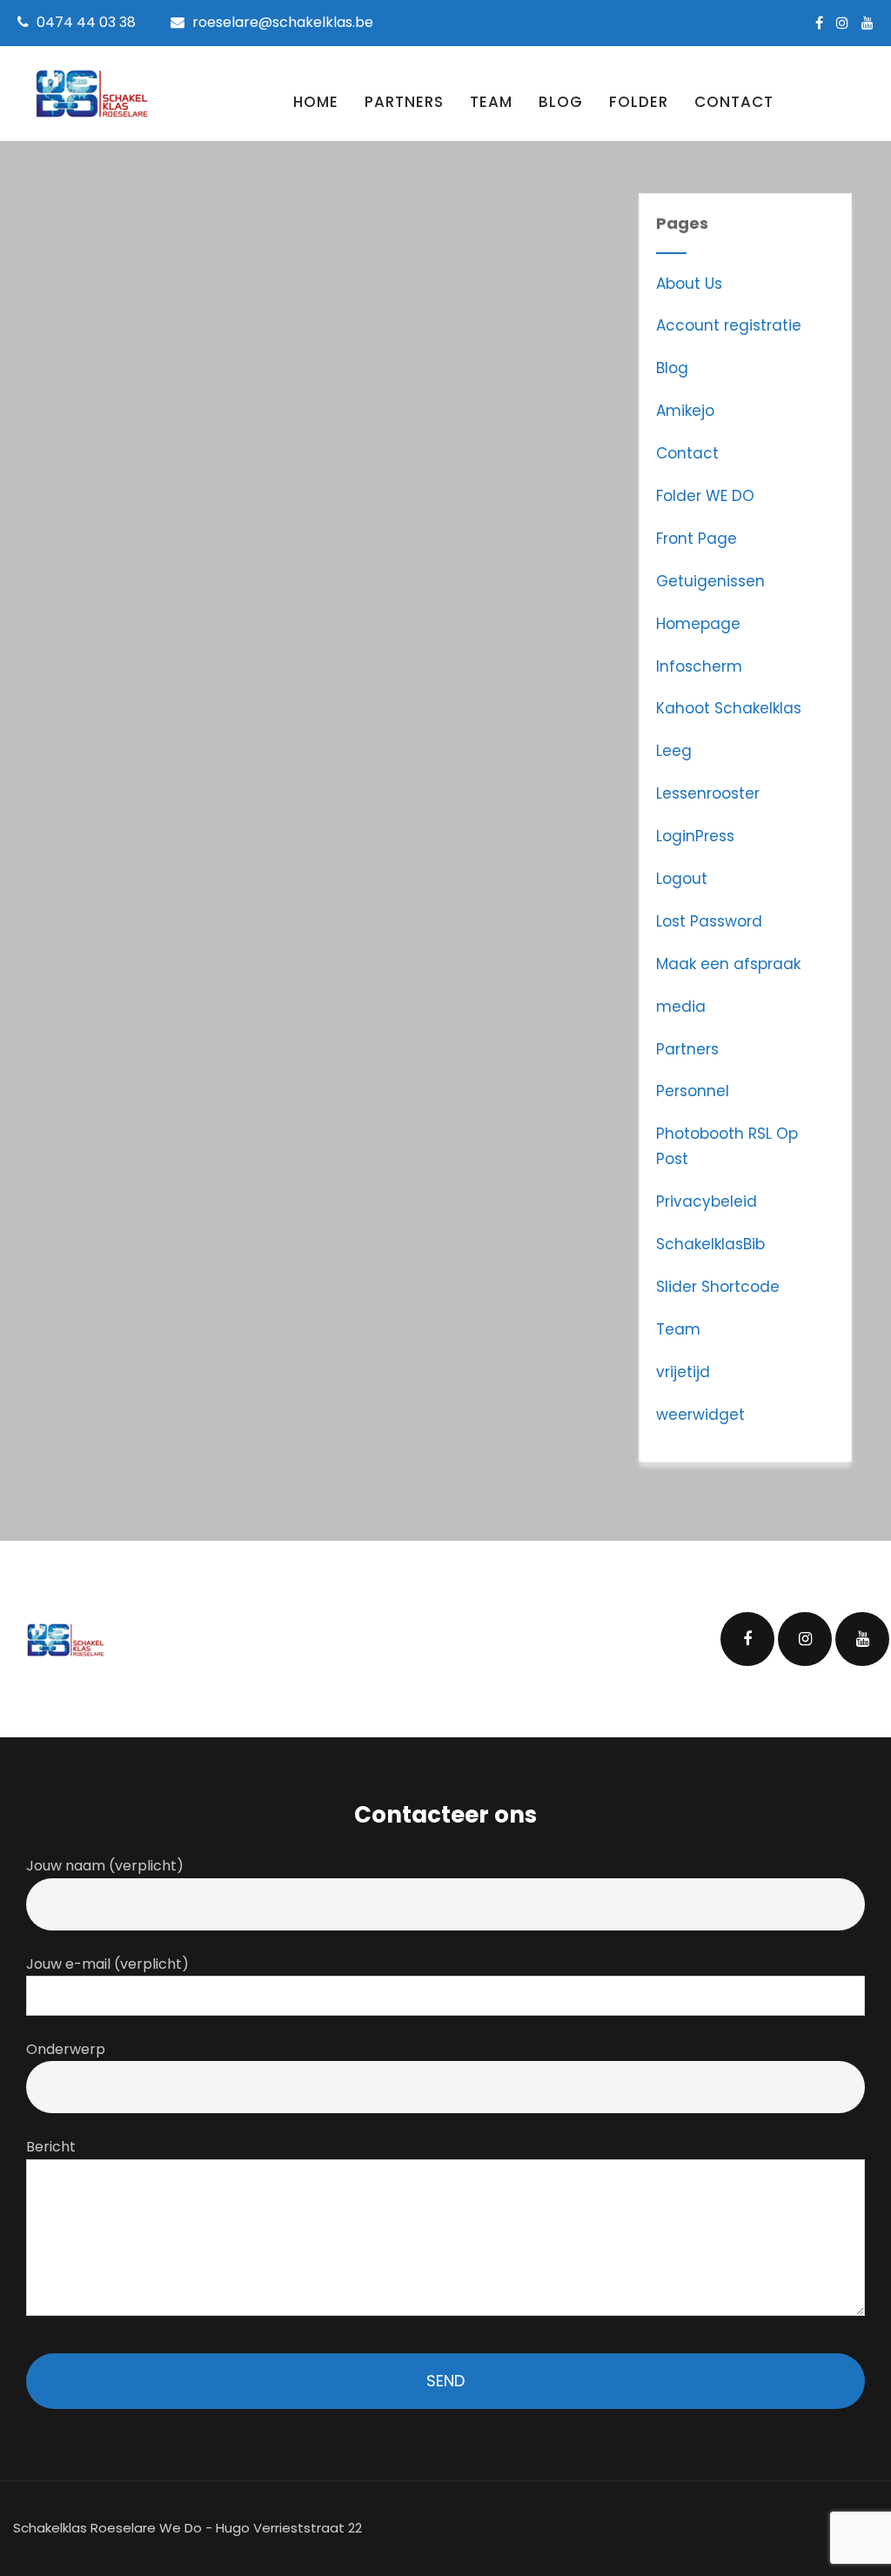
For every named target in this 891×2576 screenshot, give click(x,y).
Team (491, 102)
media (681, 1007)
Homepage (698, 624)
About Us (689, 284)
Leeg (674, 751)
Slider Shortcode (718, 1287)
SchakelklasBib (710, 1244)
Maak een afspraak (728, 964)
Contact (734, 102)
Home (316, 102)
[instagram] (842, 23)
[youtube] (868, 23)
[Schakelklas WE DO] (91, 94)
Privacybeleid (707, 1201)
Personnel (693, 1091)
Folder (639, 102)
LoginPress (695, 836)
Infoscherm (699, 666)
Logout (682, 879)
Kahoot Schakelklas (729, 708)
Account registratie (729, 325)
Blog (561, 102)
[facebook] (819, 23)
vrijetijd (683, 1372)
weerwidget (700, 1415)
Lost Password (709, 921)
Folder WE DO (705, 496)
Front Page (697, 539)
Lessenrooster (708, 793)
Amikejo (685, 411)
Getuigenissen (710, 581)
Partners (404, 102)
